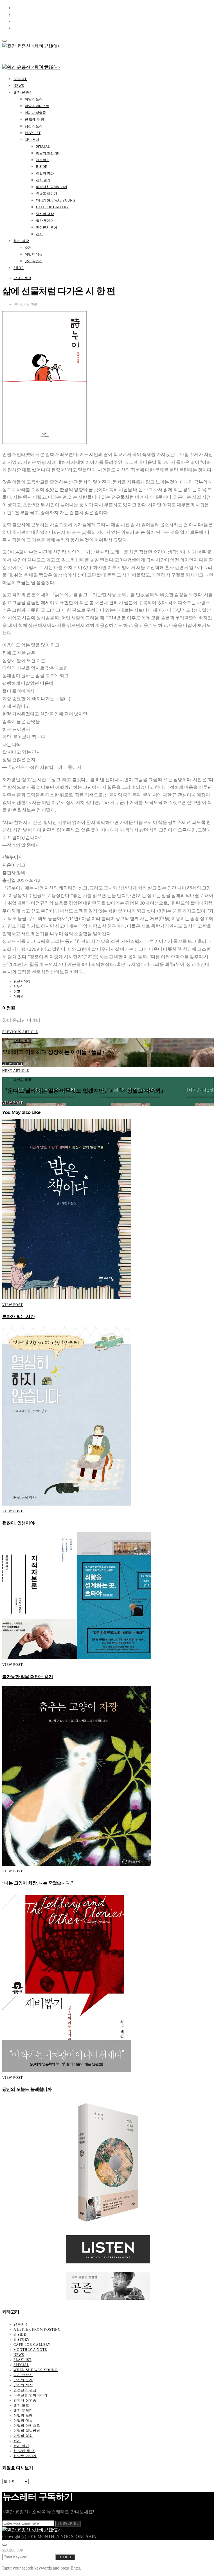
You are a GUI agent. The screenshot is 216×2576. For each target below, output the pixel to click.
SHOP (19, 268)
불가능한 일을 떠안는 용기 (28, 1677)
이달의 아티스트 (37, 106)
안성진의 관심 (47, 227)
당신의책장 (22, 981)
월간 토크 (21, 2405)
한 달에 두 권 (34, 119)
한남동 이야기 (47, 194)
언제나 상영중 (35, 113)
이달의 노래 (34, 99)
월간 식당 (21, 241)
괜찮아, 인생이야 (18, 1523)
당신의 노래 (34, 126)
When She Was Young (56, 200)
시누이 (19, 986)
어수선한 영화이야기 (52, 187)
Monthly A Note (30, 2350)
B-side (41, 167)
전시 (39, 234)
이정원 (19, 996)
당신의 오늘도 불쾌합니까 (27, 2089)
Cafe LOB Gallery (52, 207)
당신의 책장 (45, 214)
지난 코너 (32, 140)
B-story (22, 2340)
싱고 (17, 991)
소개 (28, 248)
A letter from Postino (37, 2329)
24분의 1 (42, 160)
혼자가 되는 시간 (18, 1317)
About (20, 79)
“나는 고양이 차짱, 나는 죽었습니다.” (37, 1883)
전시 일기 (43, 180)
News (19, 86)
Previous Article (20, 1032)
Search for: (13, 2550)
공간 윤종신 (34, 261)
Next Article (16, 1071)
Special (43, 146)
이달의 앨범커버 (48, 153)
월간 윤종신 (23, 92)
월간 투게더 (45, 221)
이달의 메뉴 (34, 254)
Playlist (33, 133)
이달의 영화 (45, 173)
